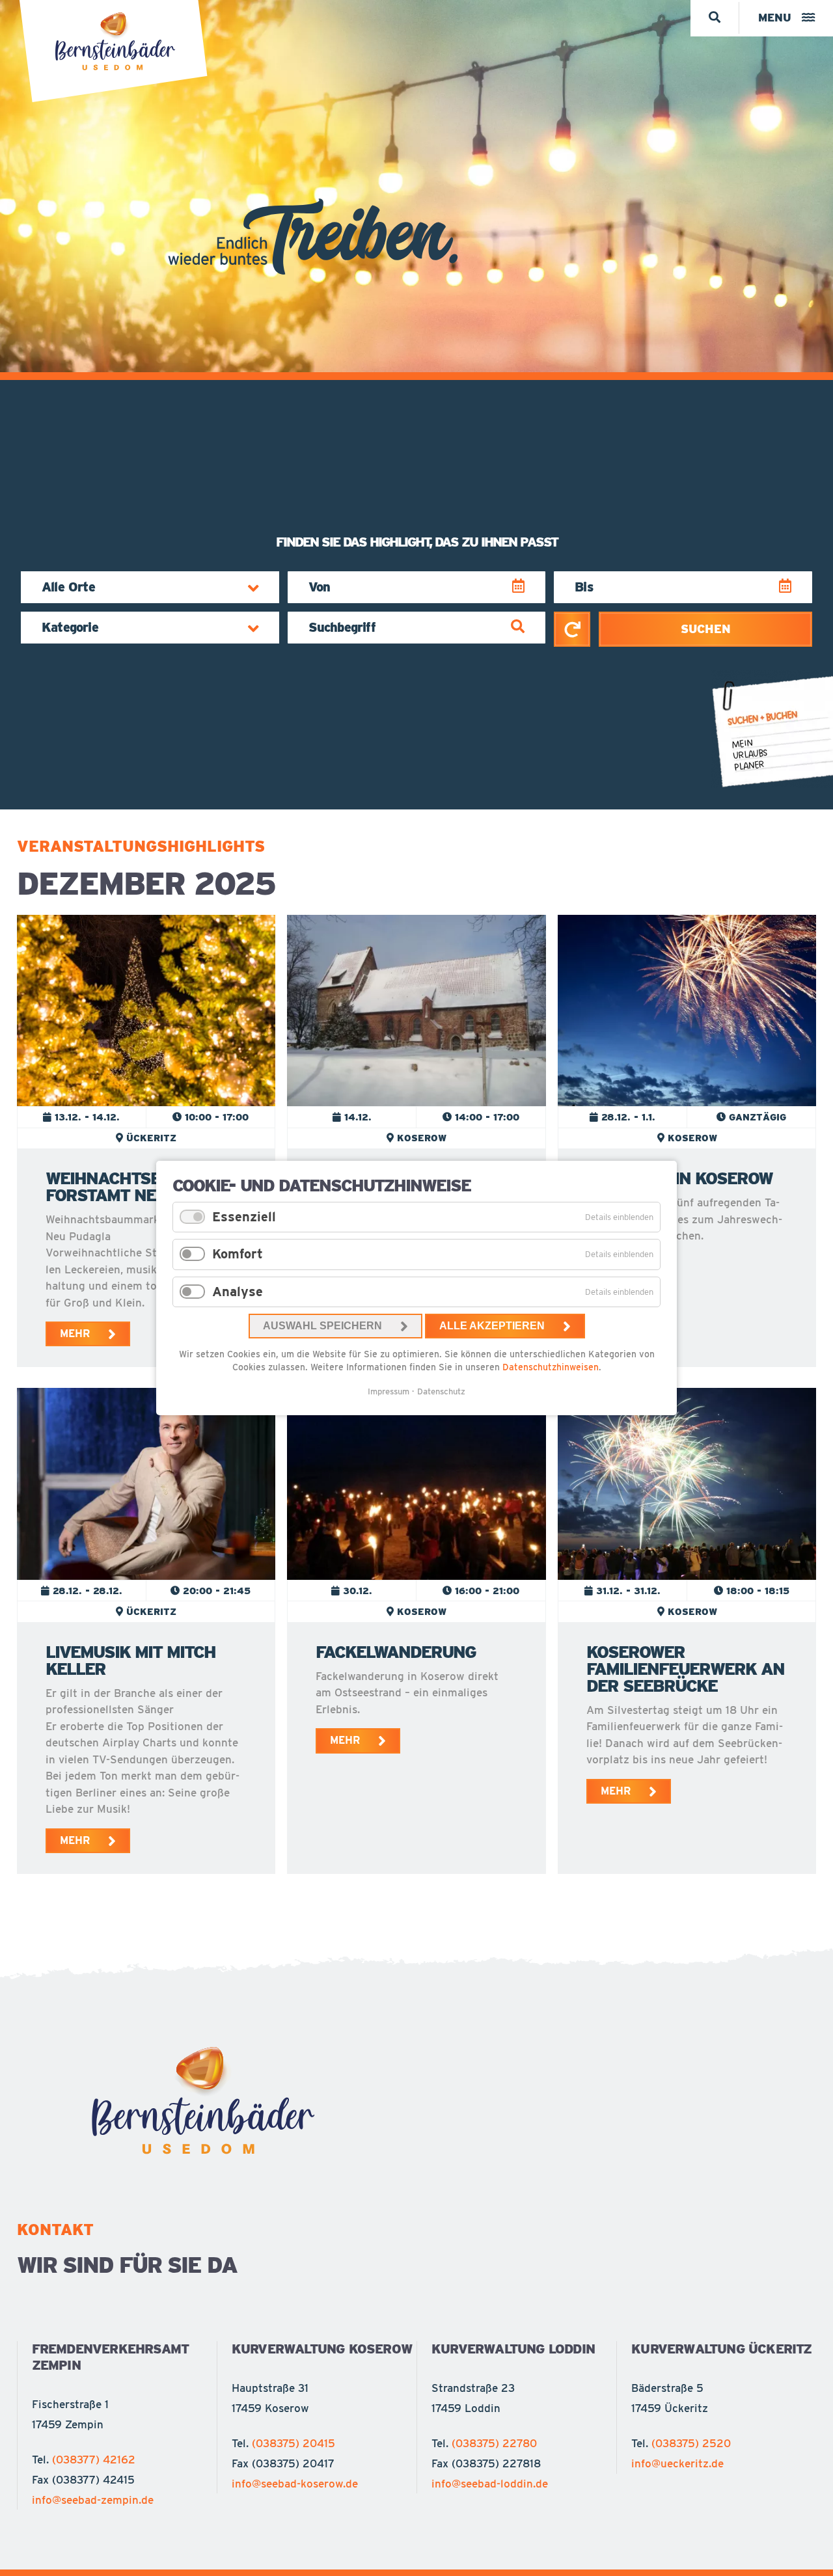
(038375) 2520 (691, 2443)
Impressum (389, 1391)
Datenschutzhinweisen (551, 1367)
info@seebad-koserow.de (295, 2484)
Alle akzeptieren (492, 1326)
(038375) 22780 (494, 2443)
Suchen (706, 629)
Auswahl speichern (322, 1326)
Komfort (238, 1254)
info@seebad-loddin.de (490, 2484)
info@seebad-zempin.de (93, 2500)
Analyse (238, 1292)
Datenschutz (441, 1391)
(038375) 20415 (294, 2443)
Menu (775, 18)
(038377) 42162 (94, 2460)
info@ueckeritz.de (677, 2463)
